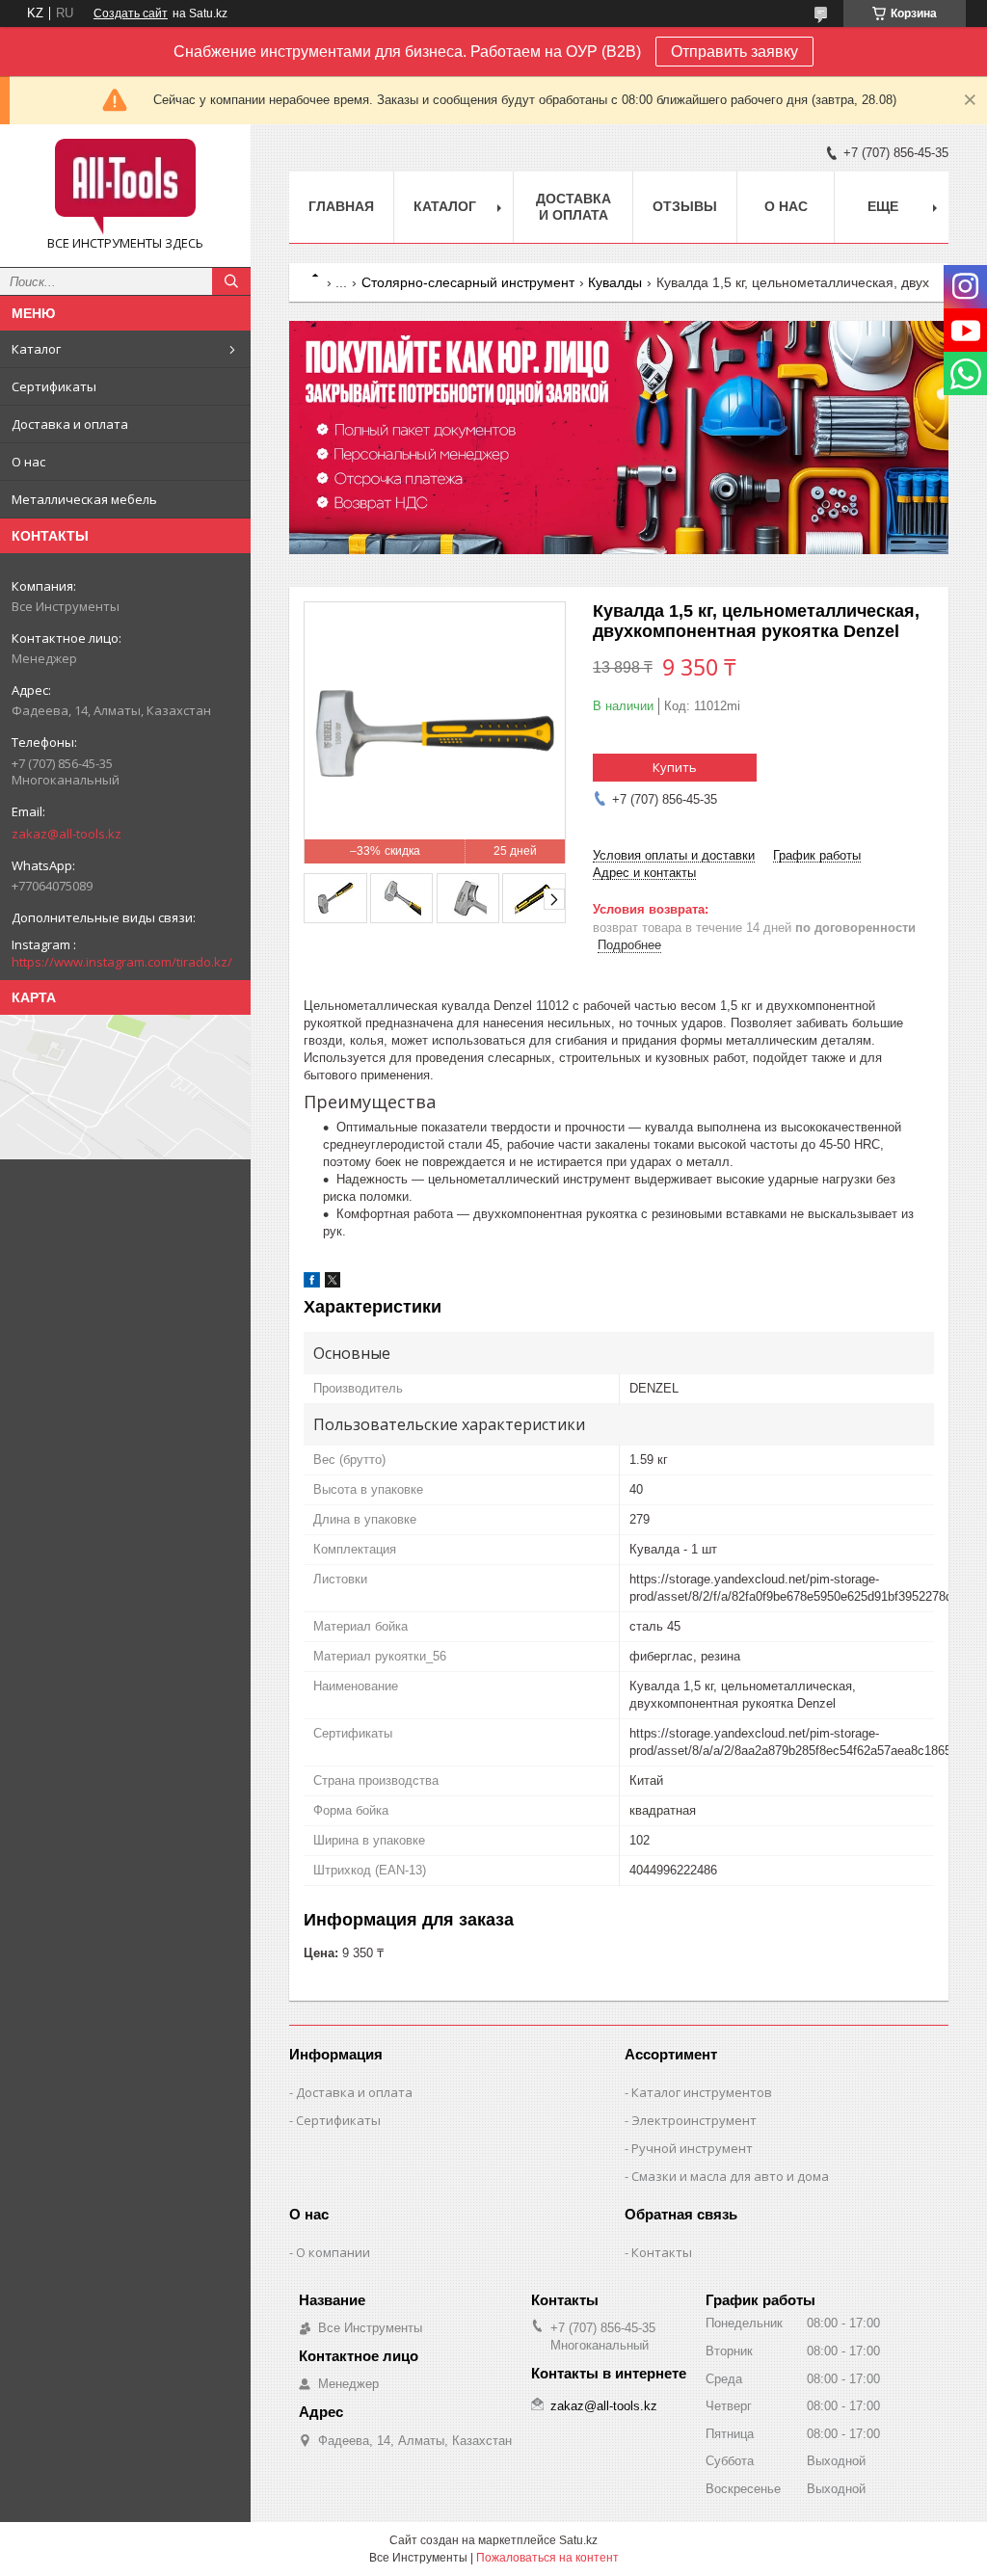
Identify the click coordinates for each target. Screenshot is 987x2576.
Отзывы (685, 206)
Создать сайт (131, 13)
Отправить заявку (734, 52)
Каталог (36, 349)
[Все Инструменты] (125, 187)
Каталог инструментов (702, 2092)
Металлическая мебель (84, 499)
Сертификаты (54, 386)
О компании (333, 2252)
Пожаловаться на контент (547, 2558)
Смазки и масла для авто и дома (730, 2176)
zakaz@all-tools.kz (67, 834)
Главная (341, 206)
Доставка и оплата (70, 424)
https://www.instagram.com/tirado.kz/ (122, 962)
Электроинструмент (694, 2120)
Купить (675, 767)
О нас (28, 462)
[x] (333, 1283)
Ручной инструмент (692, 2148)
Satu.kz (578, 2540)
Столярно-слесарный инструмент (468, 282)
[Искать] (231, 281)
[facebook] (312, 1283)
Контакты (662, 2252)
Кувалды (615, 282)
